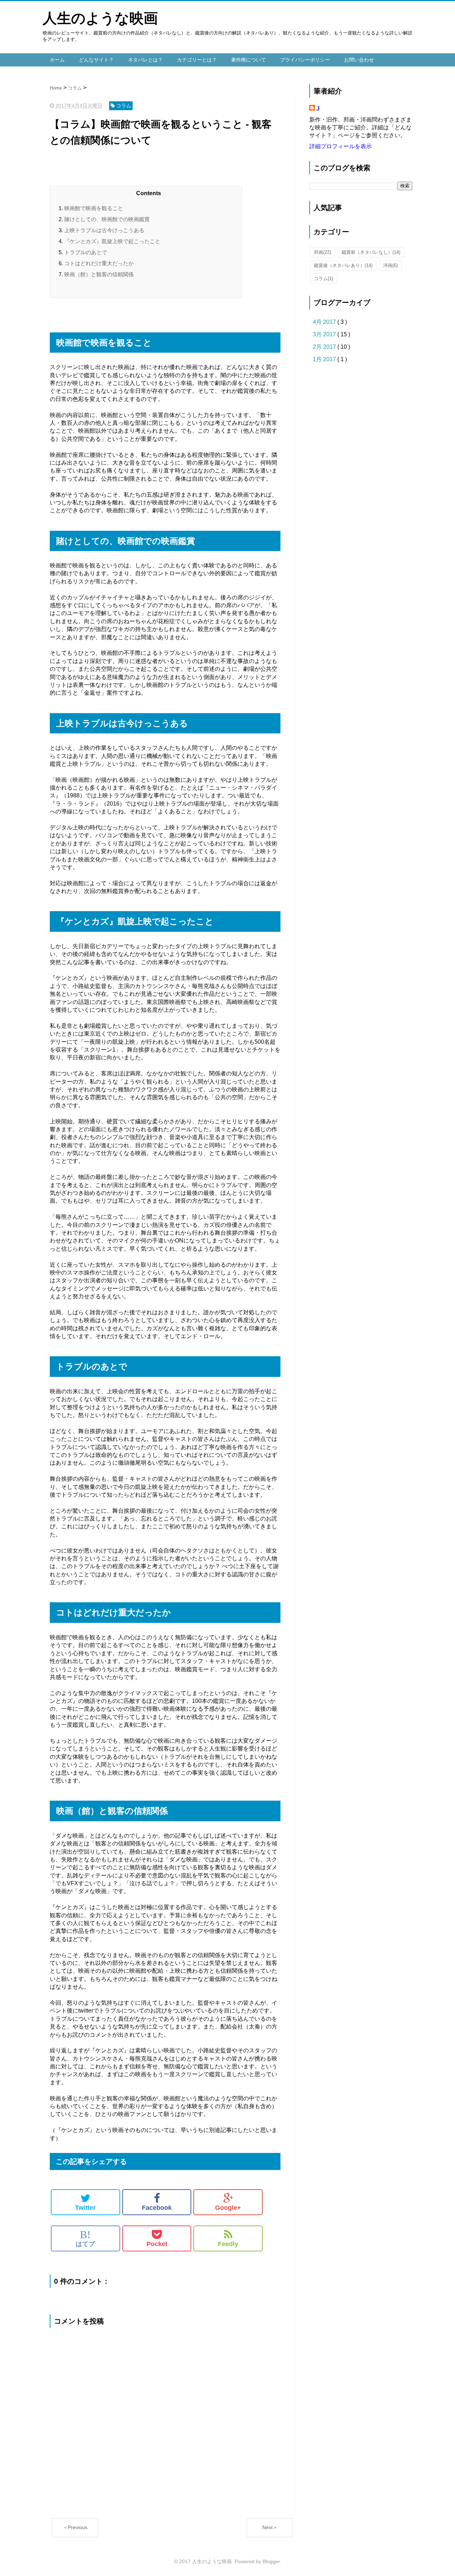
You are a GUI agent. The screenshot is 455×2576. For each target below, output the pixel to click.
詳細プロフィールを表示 (341, 146)
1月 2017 (325, 359)
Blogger (271, 2561)
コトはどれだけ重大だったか (99, 263)
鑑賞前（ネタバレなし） (371, 252)
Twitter (85, 2208)
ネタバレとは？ (145, 60)
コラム (323, 279)
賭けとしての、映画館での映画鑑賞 (107, 219)
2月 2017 (325, 347)
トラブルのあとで (86, 252)
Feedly (228, 2244)
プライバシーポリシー (305, 60)
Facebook (157, 2208)
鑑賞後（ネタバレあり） (343, 265)
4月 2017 (325, 322)
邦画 (322, 252)
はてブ (85, 2238)
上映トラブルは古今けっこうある (104, 230)
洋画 (390, 265)
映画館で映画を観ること (94, 208)
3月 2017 (325, 334)
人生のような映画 (100, 18)
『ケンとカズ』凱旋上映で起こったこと (112, 241)
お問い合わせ (359, 60)
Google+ (228, 2208)
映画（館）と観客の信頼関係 (99, 274)
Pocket (157, 2244)
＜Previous (75, 2527)
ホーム (57, 60)
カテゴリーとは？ (197, 60)
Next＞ (270, 2527)
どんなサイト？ (96, 60)
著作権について (248, 60)
